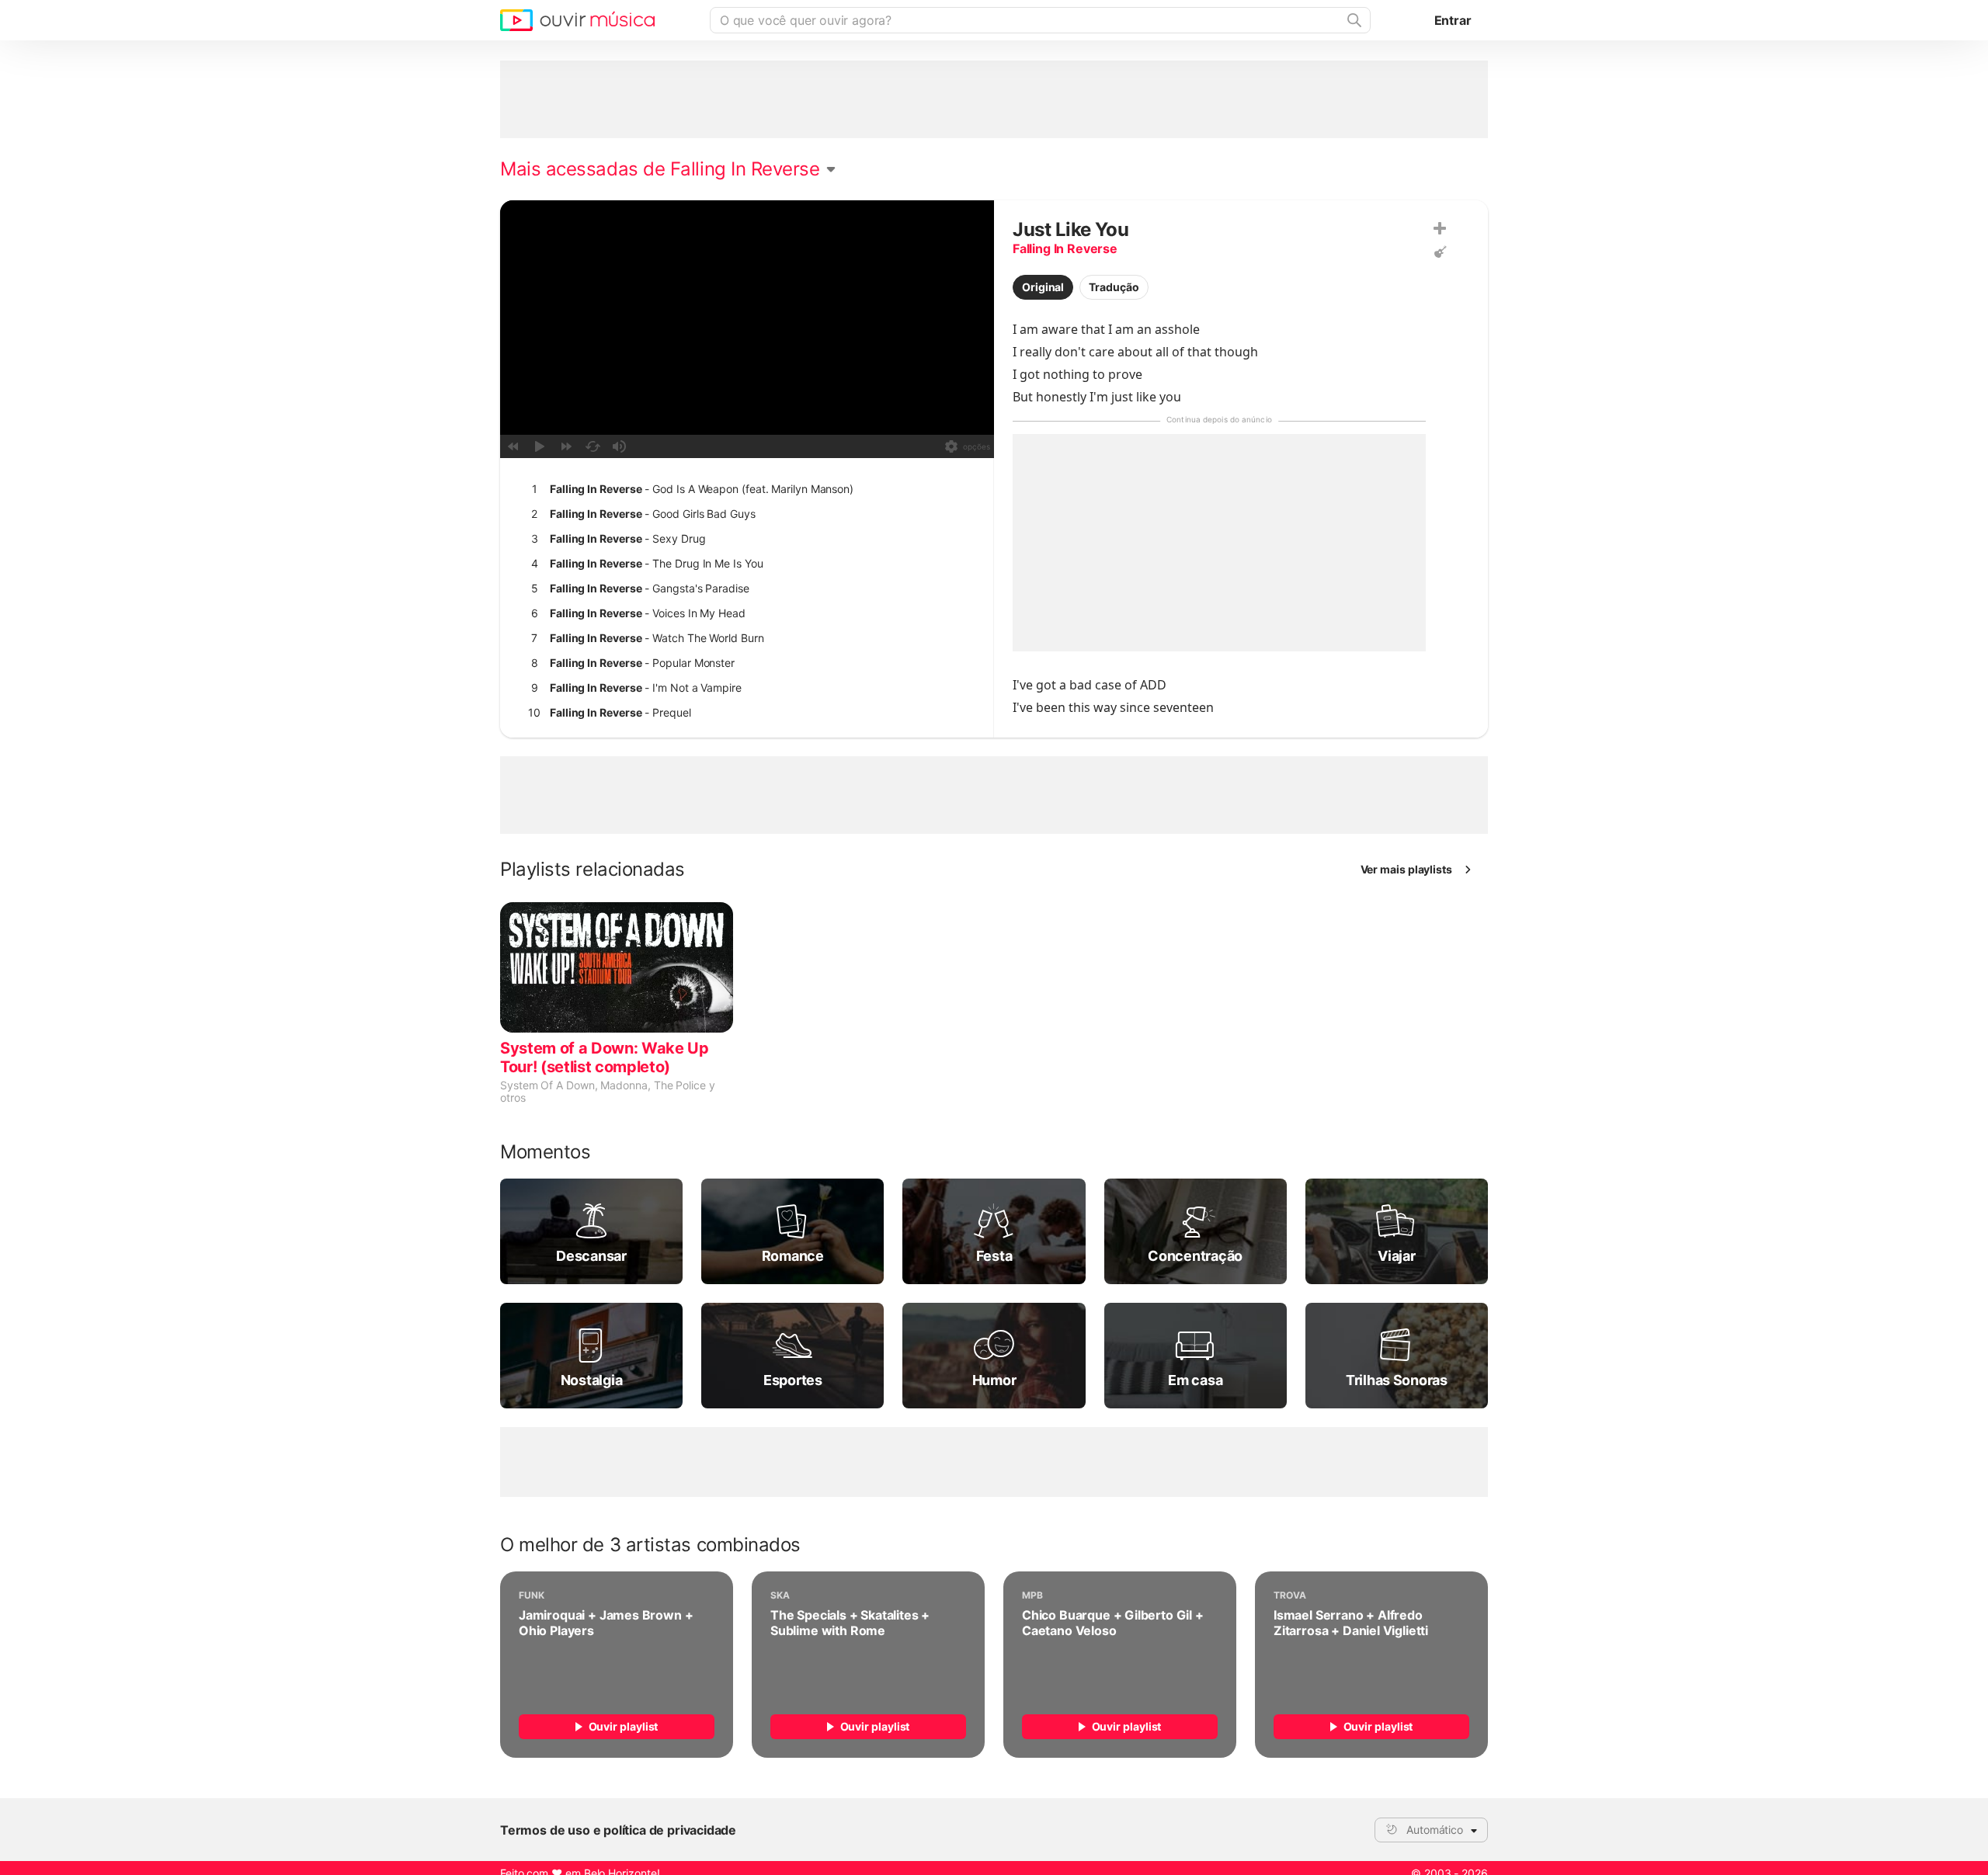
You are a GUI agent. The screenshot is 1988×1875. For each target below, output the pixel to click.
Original (1043, 287)
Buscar (1353, 20)
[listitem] (744, 489)
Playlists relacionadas (593, 870)
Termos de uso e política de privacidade (618, 1830)
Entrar (1453, 20)
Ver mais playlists (1407, 869)
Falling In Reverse (1065, 248)
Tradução (1114, 287)
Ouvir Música (577, 20)
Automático (1435, 1830)
